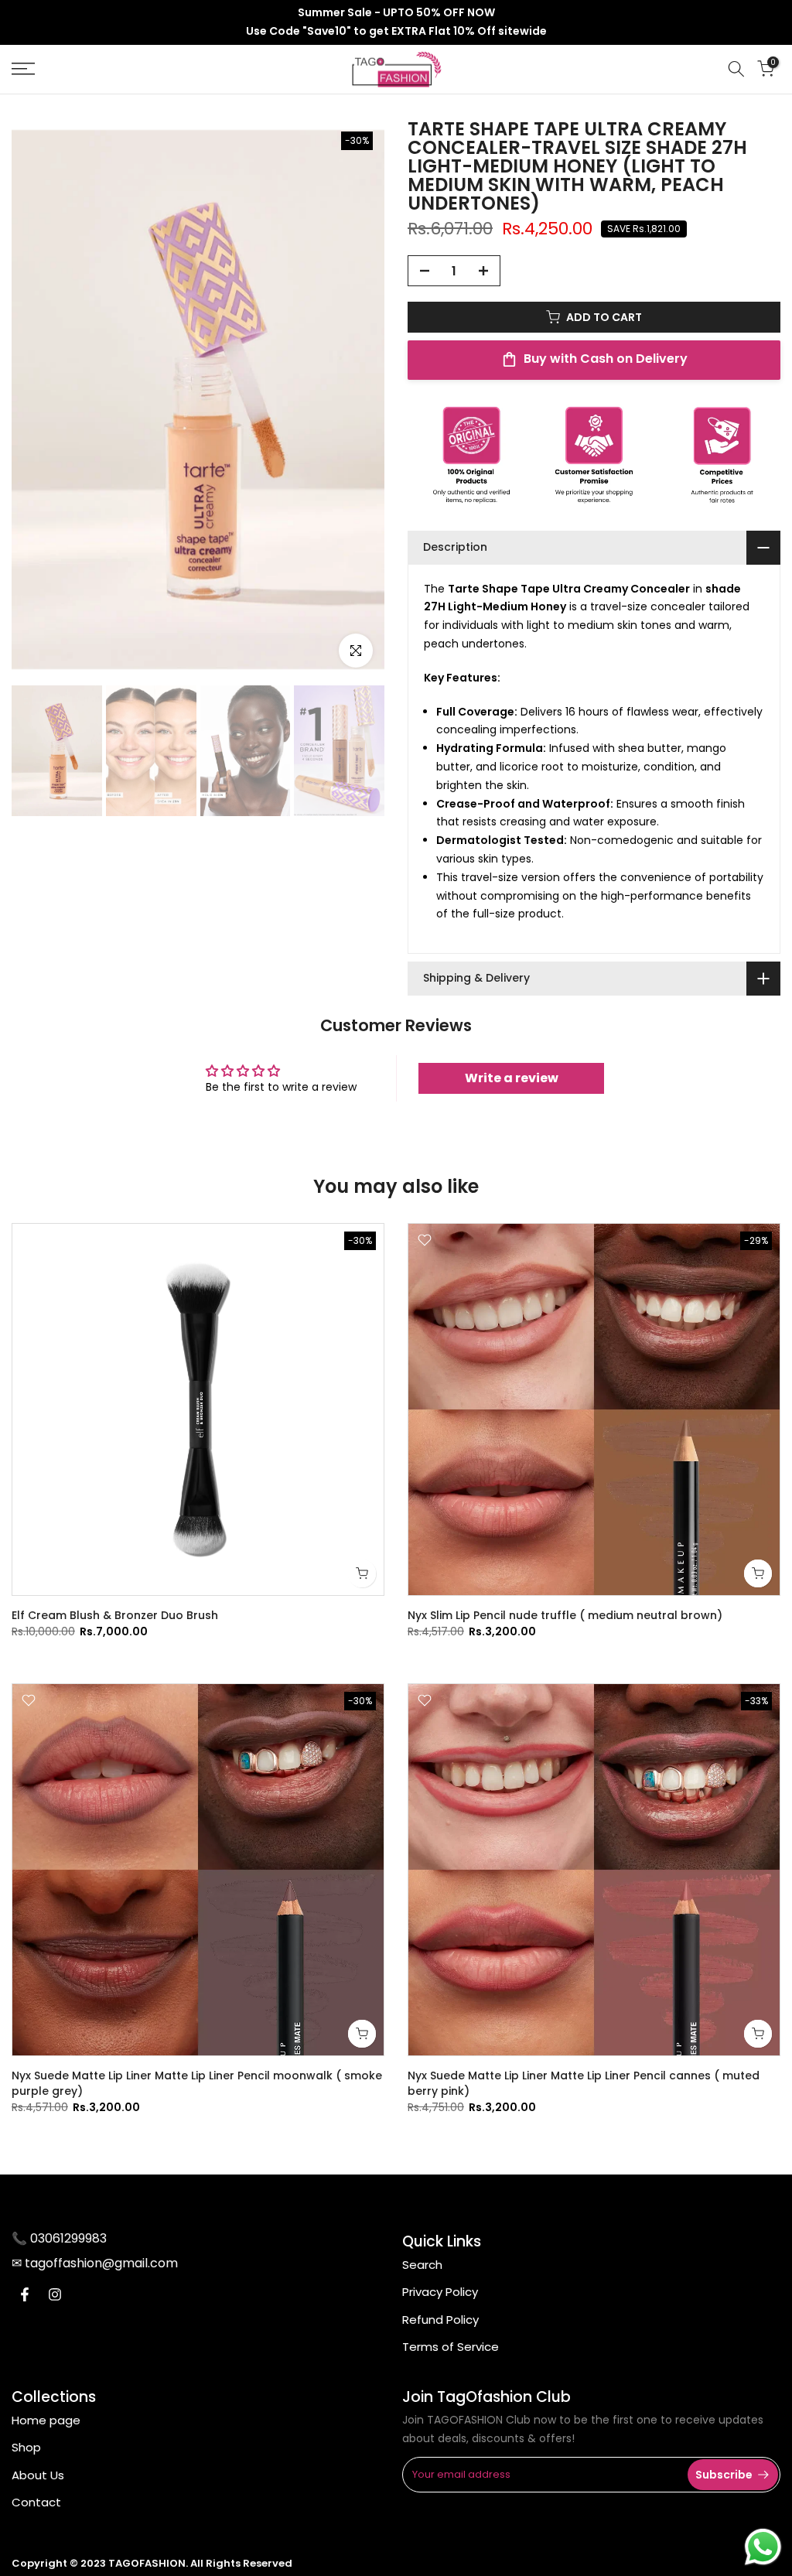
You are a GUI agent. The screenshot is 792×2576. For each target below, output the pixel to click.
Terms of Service (451, 2347)
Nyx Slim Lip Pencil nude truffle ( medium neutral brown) (565, 1615)
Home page (46, 2420)
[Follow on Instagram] (55, 2294)
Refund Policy (440, 2320)
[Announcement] (396, 22)
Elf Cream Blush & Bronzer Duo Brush (115, 1615)
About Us (38, 2475)
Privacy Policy (440, 2292)
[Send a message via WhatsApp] (763, 2547)
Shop (26, 2447)
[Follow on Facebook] (25, 2294)
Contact (36, 2502)
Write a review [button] (512, 1078)
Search (422, 2265)
